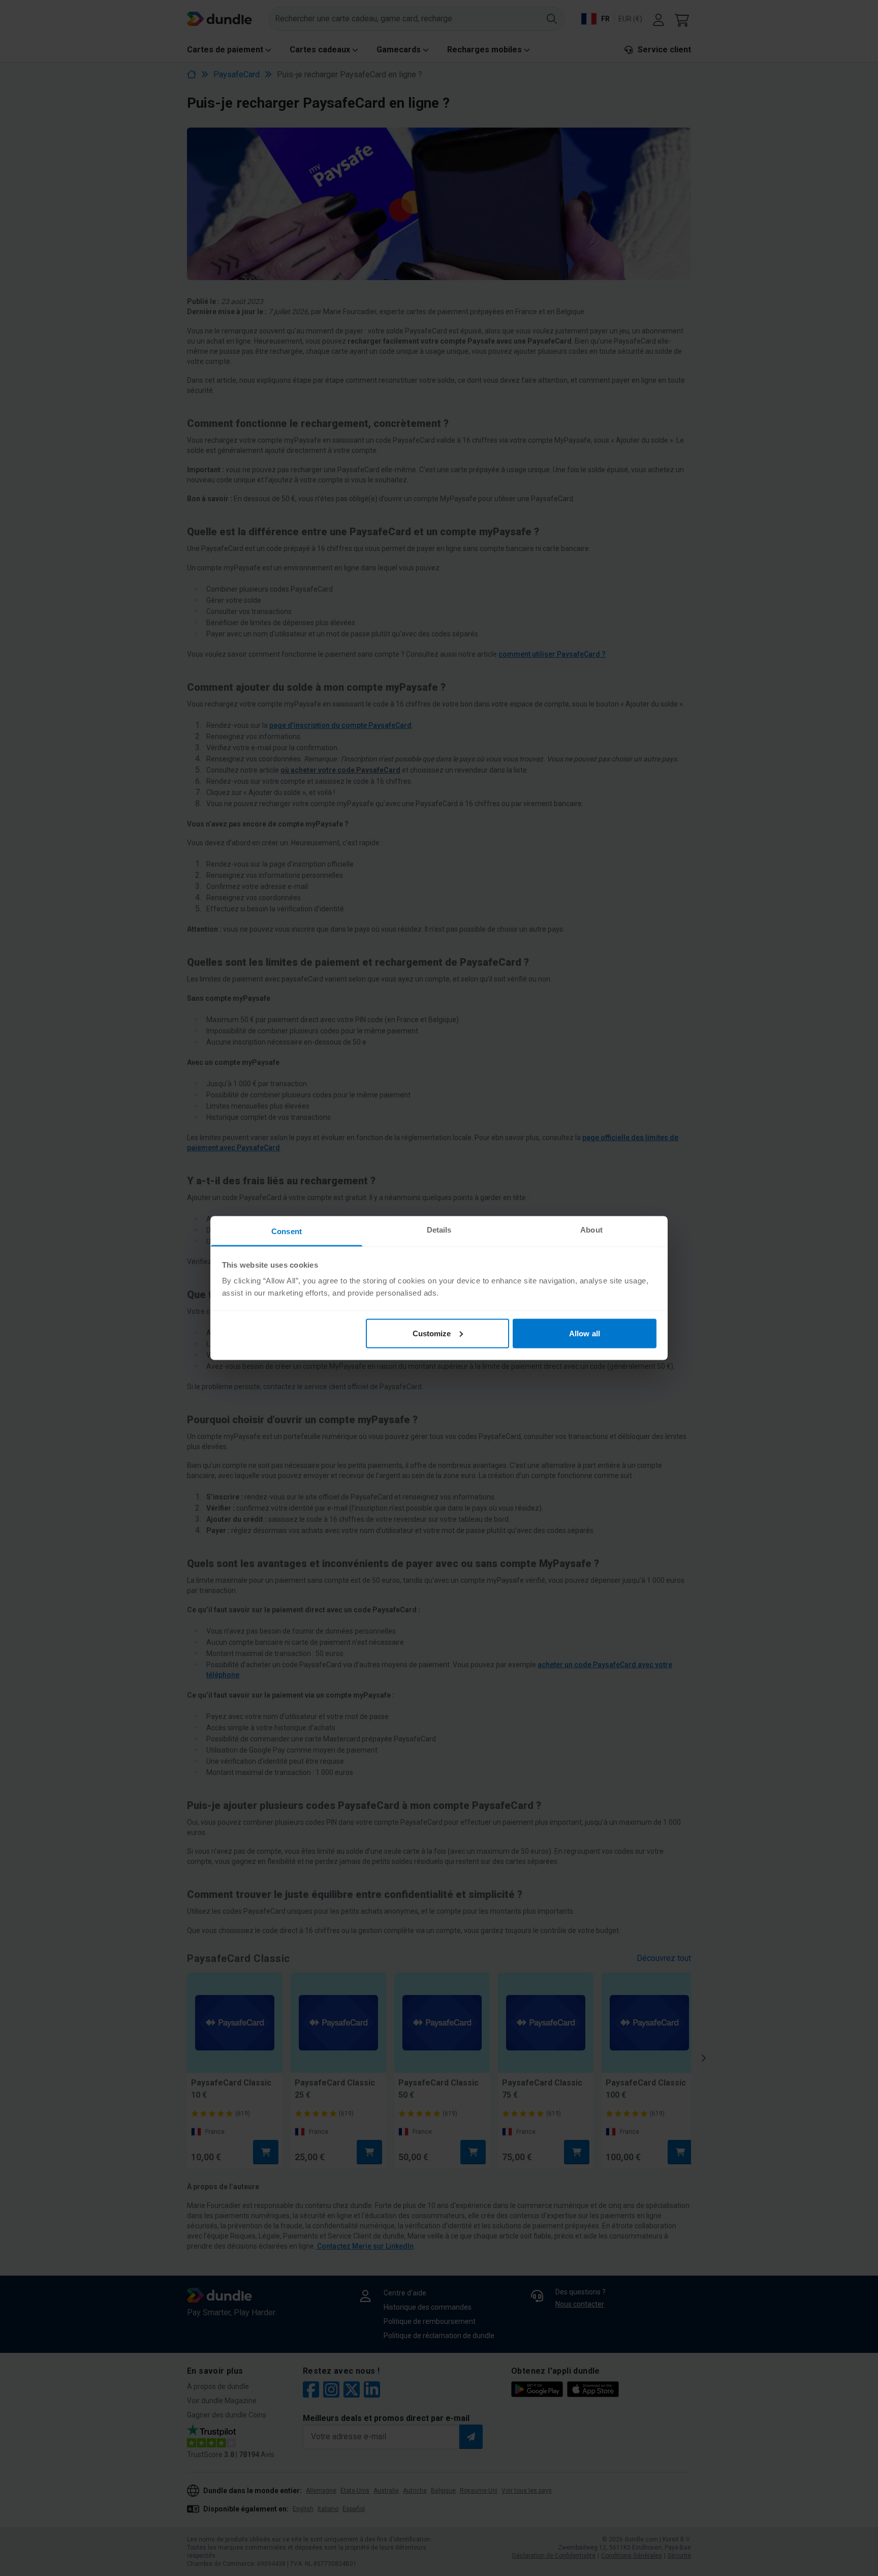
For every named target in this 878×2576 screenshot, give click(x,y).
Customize (432, 1333)
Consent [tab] (287, 1231)
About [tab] (591, 1230)
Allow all (585, 1333)
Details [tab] (439, 1230)
